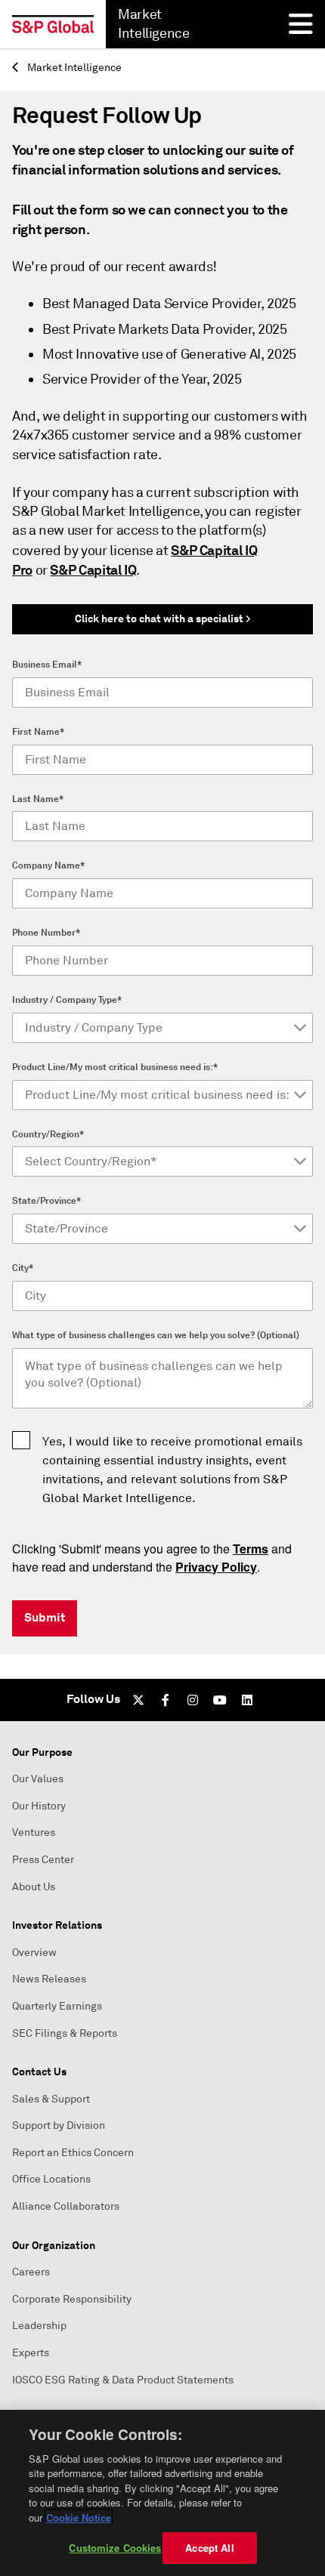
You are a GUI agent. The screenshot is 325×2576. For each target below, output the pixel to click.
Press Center (43, 1860)
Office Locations (51, 2179)
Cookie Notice (79, 2517)
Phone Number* (46, 933)
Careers (31, 2272)
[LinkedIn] (247, 1700)
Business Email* (47, 665)
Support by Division (59, 2126)
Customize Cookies (115, 2548)
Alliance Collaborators (66, 2206)
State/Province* (46, 1201)
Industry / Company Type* (67, 1000)
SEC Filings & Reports (65, 2033)
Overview (34, 1953)
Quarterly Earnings (57, 2006)
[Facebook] (166, 1700)
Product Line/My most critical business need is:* (115, 1067)
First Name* (38, 732)
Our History (39, 1806)
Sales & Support (51, 2099)
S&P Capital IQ (93, 570)
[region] (162, 2493)
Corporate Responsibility (72, 2299)
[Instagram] (193, 1700)
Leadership (39, 2326)
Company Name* (48, 865)
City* (23, 1268)
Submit (45, 1617)
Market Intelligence (73, 68)
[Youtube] (220, 1700)
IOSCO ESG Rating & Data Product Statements (123, 2380)
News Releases (49, 1979)
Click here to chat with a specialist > (163, 619)
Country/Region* (48, 1134)
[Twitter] (138, 1700)
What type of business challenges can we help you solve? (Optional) (156, 1335)
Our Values (38, 1779)
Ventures (34, 1833)
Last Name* (38, 799)
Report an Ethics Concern (73, 2153)
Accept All (209, 2548)
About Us (34, 1887)
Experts (31, 2353)
